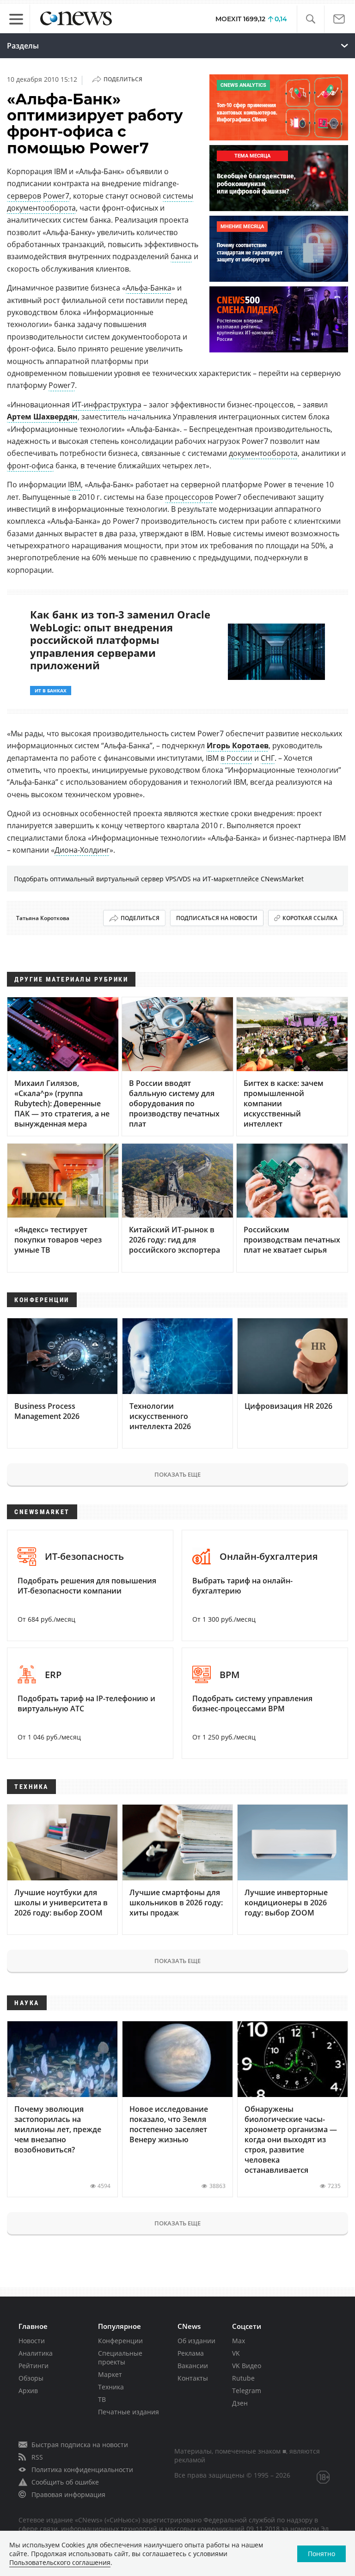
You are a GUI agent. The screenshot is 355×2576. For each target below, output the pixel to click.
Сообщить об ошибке (65, 2482)
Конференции (120, 2341)
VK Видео (247, 2366)
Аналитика (36, 2353)
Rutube (243, 2378)
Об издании (196, 2341)
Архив (28, 2391)
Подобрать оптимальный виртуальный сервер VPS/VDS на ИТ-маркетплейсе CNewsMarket (159, 879)
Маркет (110, 2374)
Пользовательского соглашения (60, 2562)
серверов (24, 196)
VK (236, 2353)
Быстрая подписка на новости (80, 2445)
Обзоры (31, 2378)
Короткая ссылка (310, 918)
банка (181, 256)
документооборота (263, 453)
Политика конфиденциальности (82, 2470)
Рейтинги (34, 2366)
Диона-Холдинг (82, 850)
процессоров (189, 497)
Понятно (321, 2554)
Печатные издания (129, 2412)
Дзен (240, 2403)
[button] (310, 19)
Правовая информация (68, 2494)
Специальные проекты (120, 2358)
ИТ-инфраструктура (107, 405)
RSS (37, 2457)
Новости (32, 2341)
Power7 (56, 196)
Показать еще (177, 1474)
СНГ (268, 758)
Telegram (247, 2391)
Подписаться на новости (217, 918)
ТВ (102, 2399)
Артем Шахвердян (42, 417)
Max (239, 2341)
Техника (111, 2387)
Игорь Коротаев (238, 746)
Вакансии (193, 2366)
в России (236, 758)
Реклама (191, 2353)
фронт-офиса (30, 466)
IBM (74, 485)
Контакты (193, 2378)
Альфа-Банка (149, 288)
